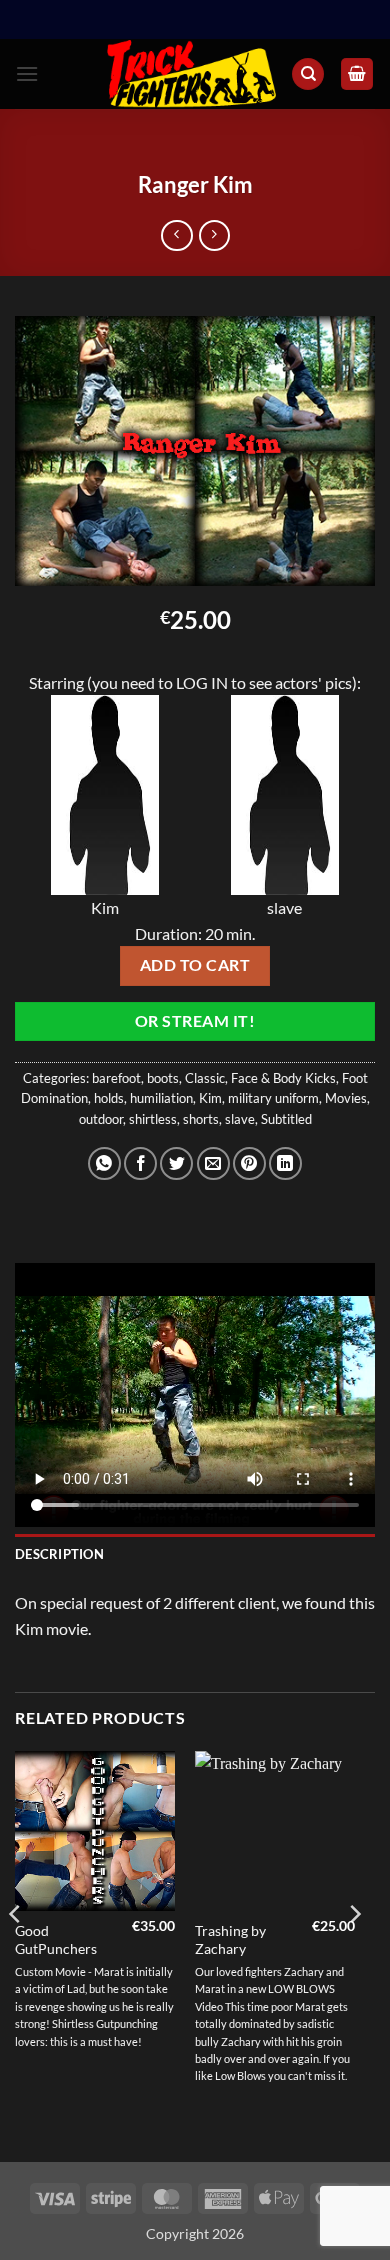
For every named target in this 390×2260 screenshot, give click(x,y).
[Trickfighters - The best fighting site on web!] (191, 74)
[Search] (308, 74)
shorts (201, 1119)
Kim (210, 1098)
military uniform (273, 1098)
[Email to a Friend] (213, 1163)
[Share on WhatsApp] (104, 1163)
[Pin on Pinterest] (249, 1163)
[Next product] (176, 235)
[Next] (354, 1955)
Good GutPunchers (56, 1940)
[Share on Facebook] (140, 1163)
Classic (205, 1078)
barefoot (116, 1078)
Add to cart (195, 965)
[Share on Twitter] (176, 1163)
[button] (27, 73)
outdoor (101, 1119)
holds (109, 1098)
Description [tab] (59, 1554)
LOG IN (202, 682)
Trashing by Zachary (230, 1940)
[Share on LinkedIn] (285, 1163)
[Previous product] (214, 235)
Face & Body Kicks (283, 1078)
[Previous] (16, 1955)
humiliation (161, 1098)
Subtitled (286, 1119)
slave (240, 1119)
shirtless (153, 1119)
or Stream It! (195, 1021)
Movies (346, 1098)
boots (163, 1078)
